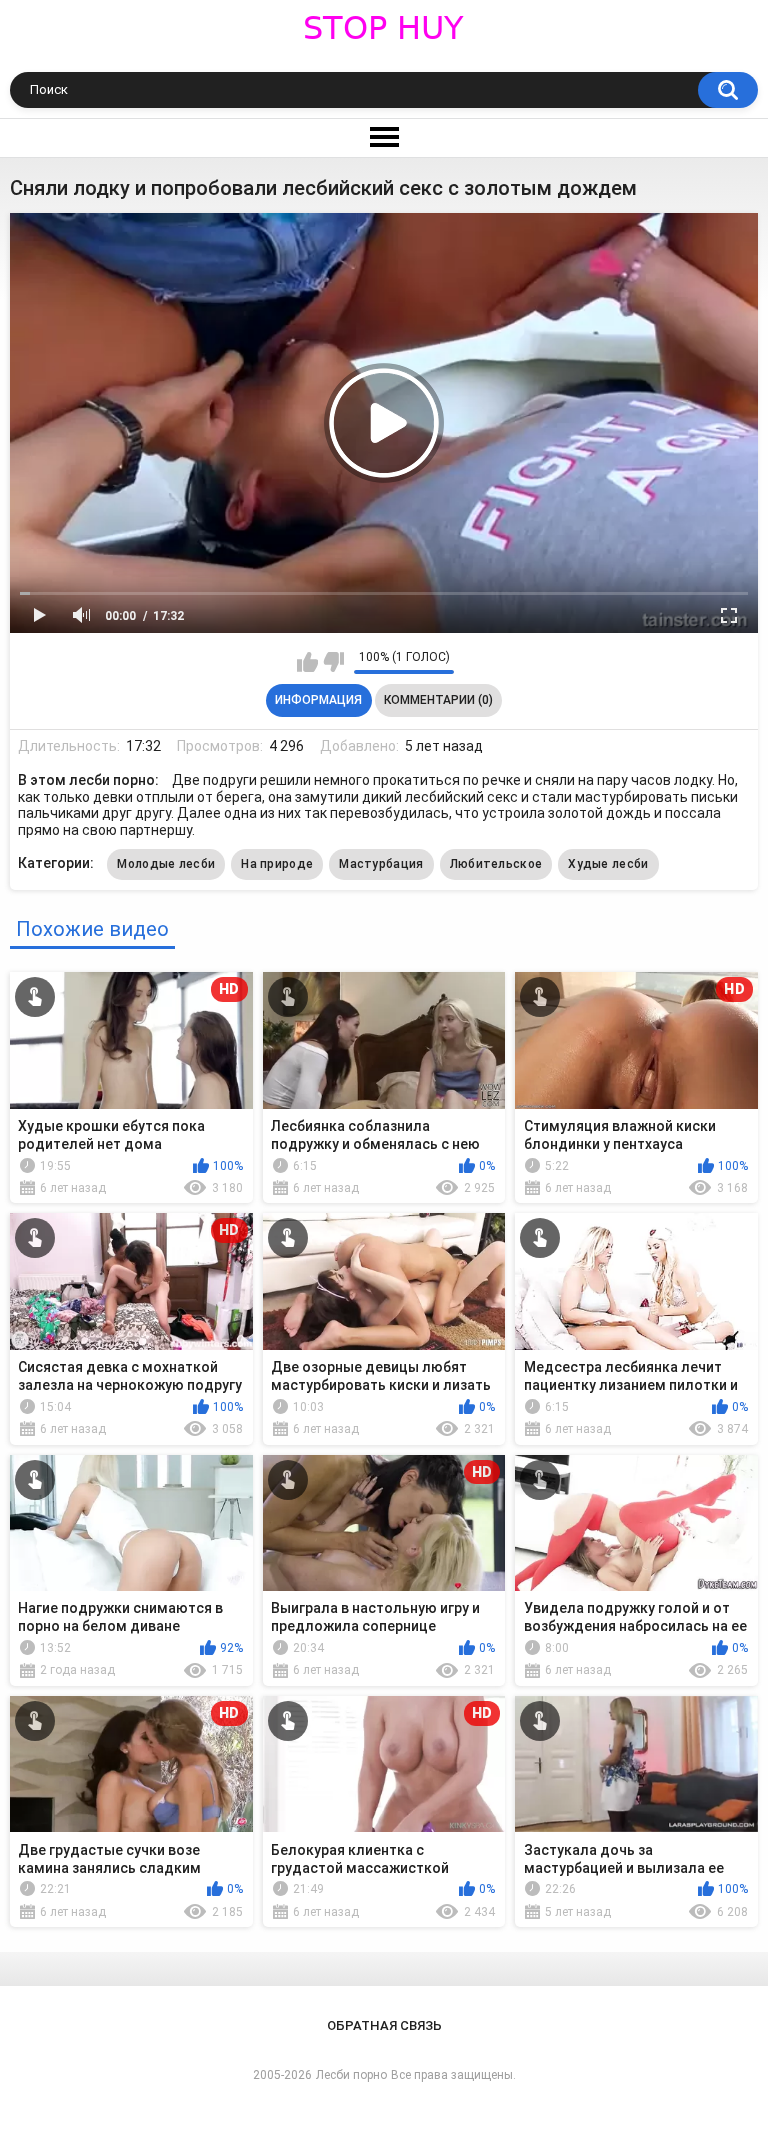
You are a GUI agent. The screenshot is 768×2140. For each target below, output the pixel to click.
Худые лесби (608, 864)
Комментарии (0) (438, 700)
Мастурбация (381, 864)
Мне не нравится (333, 662)
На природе (277, 864)
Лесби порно (351, 2075)
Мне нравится (307, 662)
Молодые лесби (166, 864)
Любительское (496, 864)
